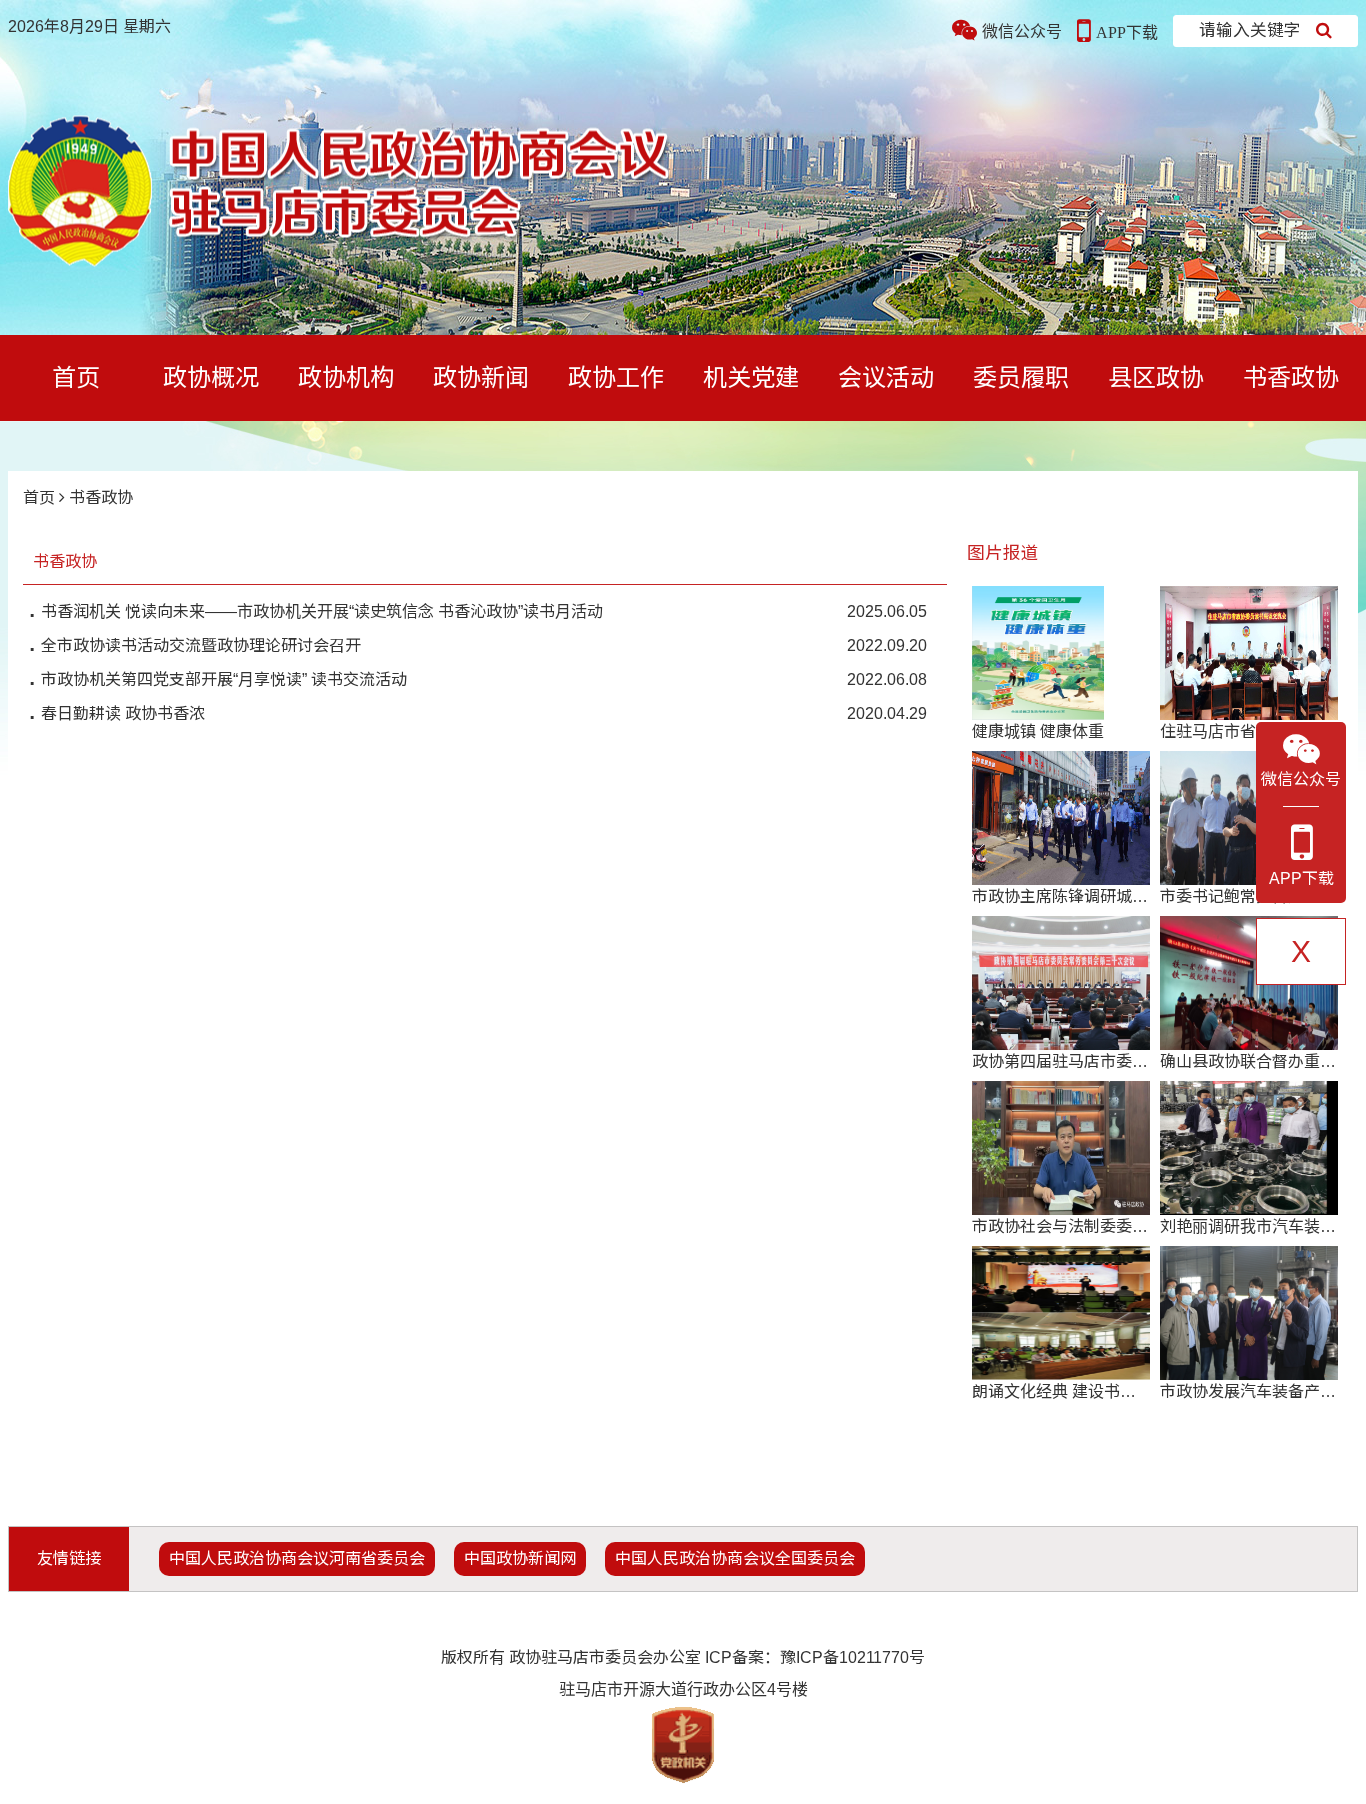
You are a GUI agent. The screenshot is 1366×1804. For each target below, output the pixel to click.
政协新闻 (481, 377)
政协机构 (346, 377)
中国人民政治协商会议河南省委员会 (297, 1558)
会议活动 (886, 377)
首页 (76, 377)
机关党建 (751, 377)
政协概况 (211, 377)
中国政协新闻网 (520, 1558)
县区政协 (1156, 377)
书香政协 (1291, 377)
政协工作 (616, 377)
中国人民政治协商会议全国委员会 (735, 1558)
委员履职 (1021, 377)
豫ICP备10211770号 (852, 1657)
